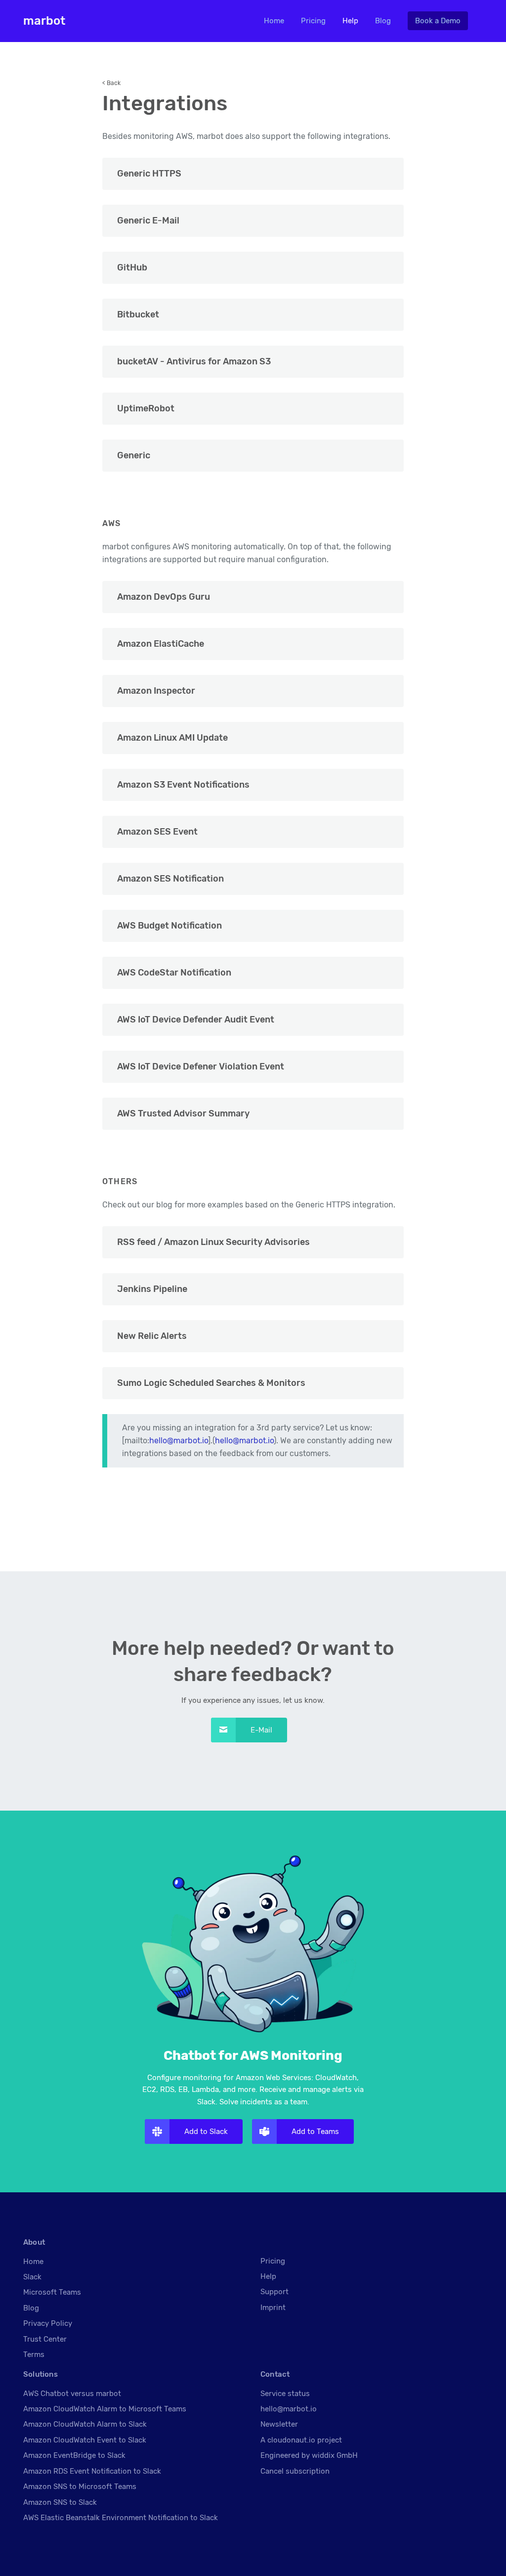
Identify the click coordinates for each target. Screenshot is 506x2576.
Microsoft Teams (52, 2292)
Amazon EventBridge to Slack (74, 2455)
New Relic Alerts (152, 1336)
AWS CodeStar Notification (174, 973)
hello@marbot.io (179, 1441)
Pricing (313, 21)
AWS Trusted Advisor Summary (183, 1113)
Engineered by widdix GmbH (309, 2455)
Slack (32, 2277)
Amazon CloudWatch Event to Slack (85, 2440)
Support (274, 2292)
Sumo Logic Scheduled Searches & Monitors (211, 1383)
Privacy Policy (48, 2323)
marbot (44, 21)
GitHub (132, 267)
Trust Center (45, 2339)
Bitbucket (138, 314)
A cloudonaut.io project (301, 2440)
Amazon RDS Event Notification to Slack (92, 2471)
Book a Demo (438, 21)
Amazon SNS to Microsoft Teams (80, 2487)
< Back (111, 83)
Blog (383, 21)
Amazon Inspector (156, 691)
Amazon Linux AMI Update (172, 738)
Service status (285, 2394)
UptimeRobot (146, 408)
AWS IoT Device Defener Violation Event (201, 1066)
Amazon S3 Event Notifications (183, 785)
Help (350, 21)
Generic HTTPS (149, 174)
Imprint (273, 2308)
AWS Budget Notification (169, 926)
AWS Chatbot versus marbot (72, 2394)
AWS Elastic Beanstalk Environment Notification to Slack (121, 2518)
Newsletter (279, 2424)
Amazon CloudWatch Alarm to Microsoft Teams (105, 2409)
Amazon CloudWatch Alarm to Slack (85, 2424)
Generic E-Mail (148, 221)
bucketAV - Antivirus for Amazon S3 (194, 361)
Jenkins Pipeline (152, 1289)
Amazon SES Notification (170, 879)
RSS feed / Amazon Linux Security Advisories (213, 1242)
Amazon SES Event (157, 832)
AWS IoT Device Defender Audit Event (196, 1020)
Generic (134, 455)
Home (274, 21)
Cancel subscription (295, 2471)
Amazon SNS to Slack (60, 2502)
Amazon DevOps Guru (164, 597)
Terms (34, 2354)
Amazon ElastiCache (161, 644)
